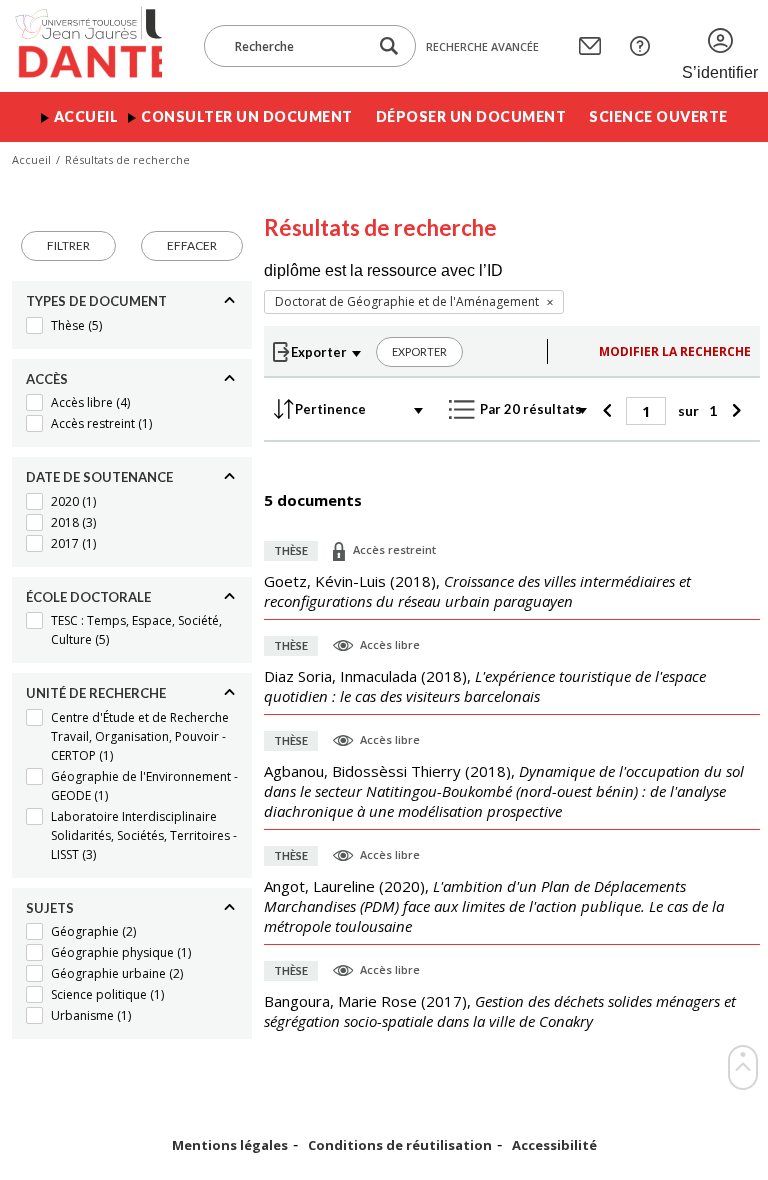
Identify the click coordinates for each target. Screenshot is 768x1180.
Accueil (86, 116)
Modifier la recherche (675, 351)
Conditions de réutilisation (400, 1145)
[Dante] (87, 46)
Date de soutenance (99, 477)
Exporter (419, 351)
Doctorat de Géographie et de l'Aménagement (407, 301)
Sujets (50, 908)
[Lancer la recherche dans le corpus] (389, 46)
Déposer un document (471, 116)
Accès (47, 379)
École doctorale (88, 597)
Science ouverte (658, 116)
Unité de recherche (96, 693)
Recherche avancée (482, 46)
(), (477, 591)
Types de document (96, 301)
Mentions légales (230, 1145)
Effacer (192, 245)
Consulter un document (247, 116)
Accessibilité (554, 1145)
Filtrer (68, 245)
